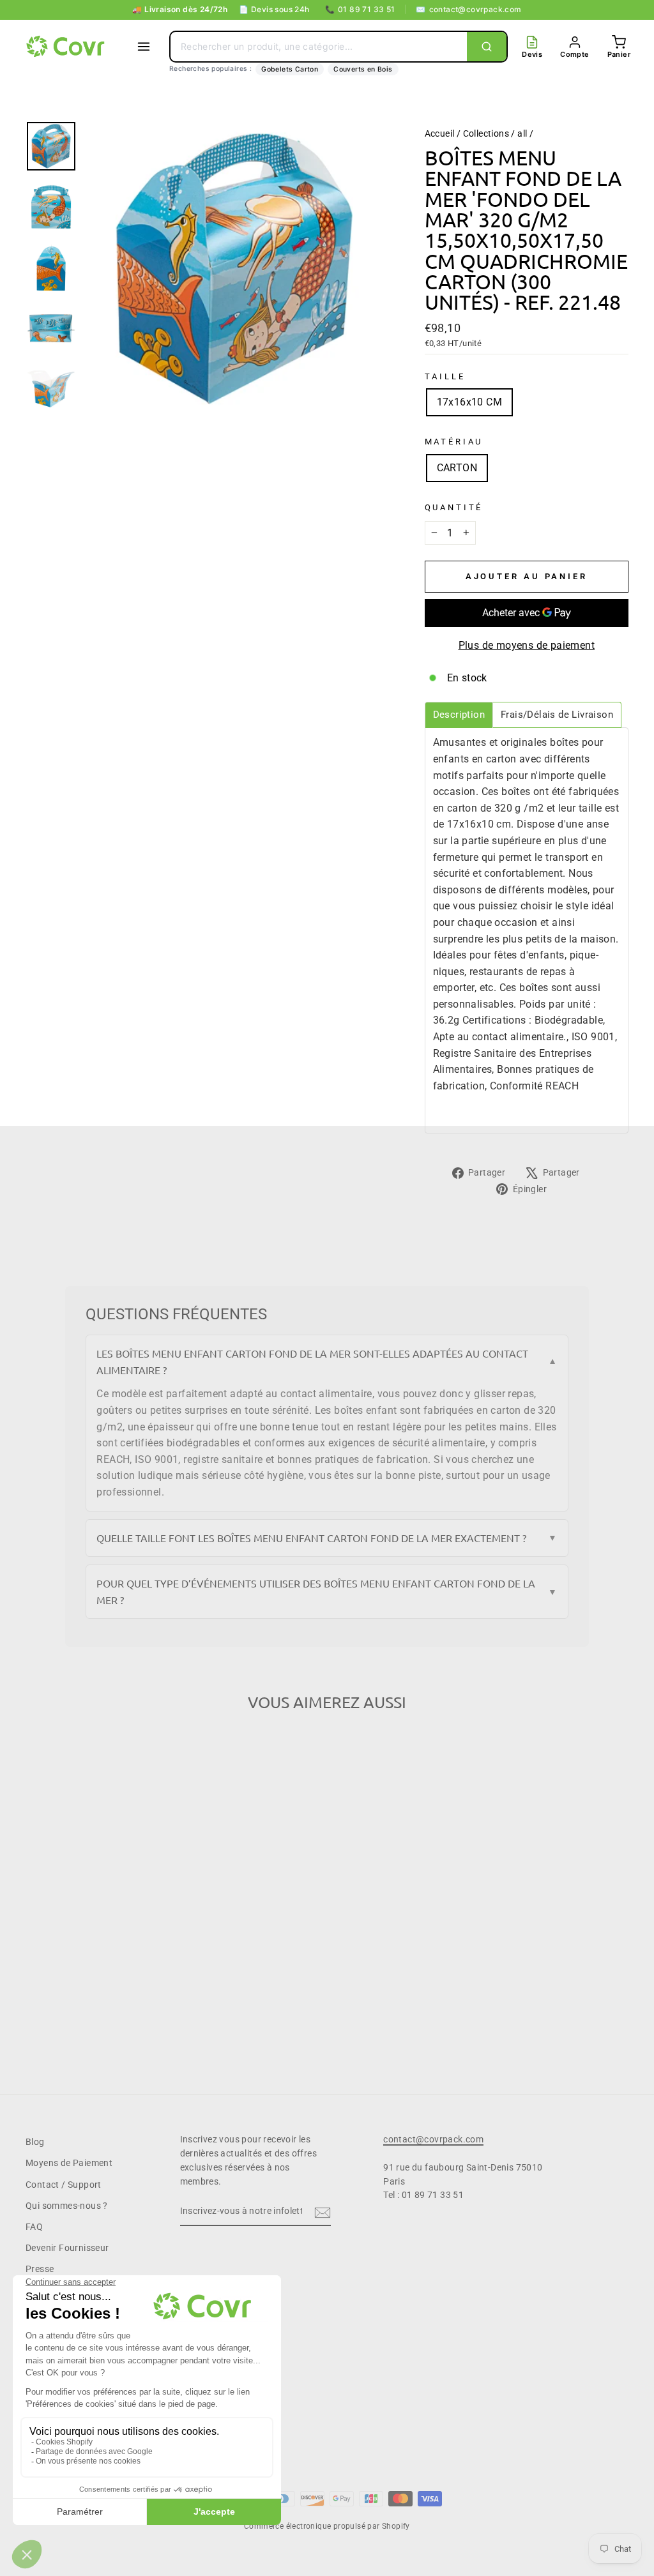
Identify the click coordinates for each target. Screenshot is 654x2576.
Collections (486, 133)
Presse (40, 2269)
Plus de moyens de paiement (527, 645)
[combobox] (319, 47)
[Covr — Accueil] (67, 47)
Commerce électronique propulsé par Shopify (327, 2526)
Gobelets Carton (290, 69)
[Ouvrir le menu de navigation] (144, 47)
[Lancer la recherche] (487, 47)
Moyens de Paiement (69, 2163)
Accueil (440, 133)
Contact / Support (64, 2185)
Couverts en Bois (363, 69)
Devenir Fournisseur (67, 2248)
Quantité (454, 507)
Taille (445, 376)
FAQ (34, 2227)
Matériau (454, 442)
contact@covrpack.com (468, 9)
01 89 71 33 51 (360, 9)
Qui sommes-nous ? (67, 2206)
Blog (35, 2142)
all (522, 133)
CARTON (457, 468)
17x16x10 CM (469, 402)
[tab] (459, 715)
